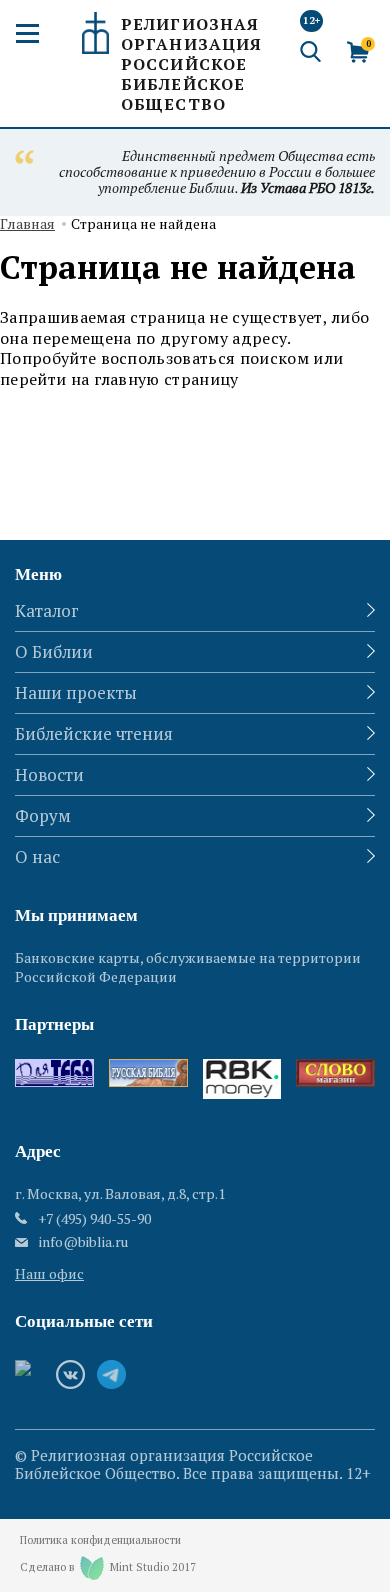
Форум (43, 815)
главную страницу (166, 379)
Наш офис (49, 1273)
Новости (49, 774)
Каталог (47, 610)
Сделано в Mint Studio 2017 (108, 1567)
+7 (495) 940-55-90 (94, 1218)
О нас (37, 856)
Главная (27, 224)
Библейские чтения (94, 733)
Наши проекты (76, 692)
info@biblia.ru (83, 1242)
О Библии (54, 651)
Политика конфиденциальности (100, 1540)
